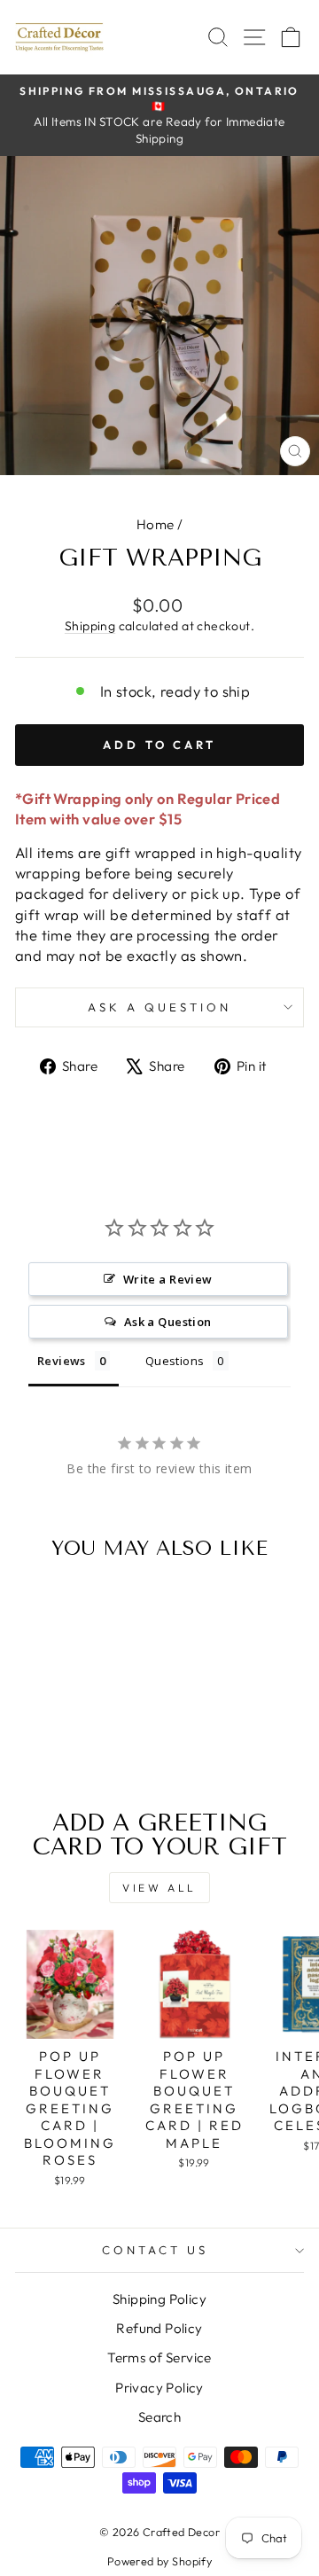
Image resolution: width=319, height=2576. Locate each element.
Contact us (155, 2250)
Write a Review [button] (168, 1279)
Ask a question (159, 1007)
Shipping (90, 626)
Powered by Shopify (159, 2561)
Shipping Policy (159, 2299)
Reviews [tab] (62, 1361)
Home (156, 524)
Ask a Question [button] (168, 1322)
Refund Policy (159, 2328)
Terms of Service (159, 2357)
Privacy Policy (159, 2388)
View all (159, 1888)
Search (159, 2417)
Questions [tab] (175, 1361)
